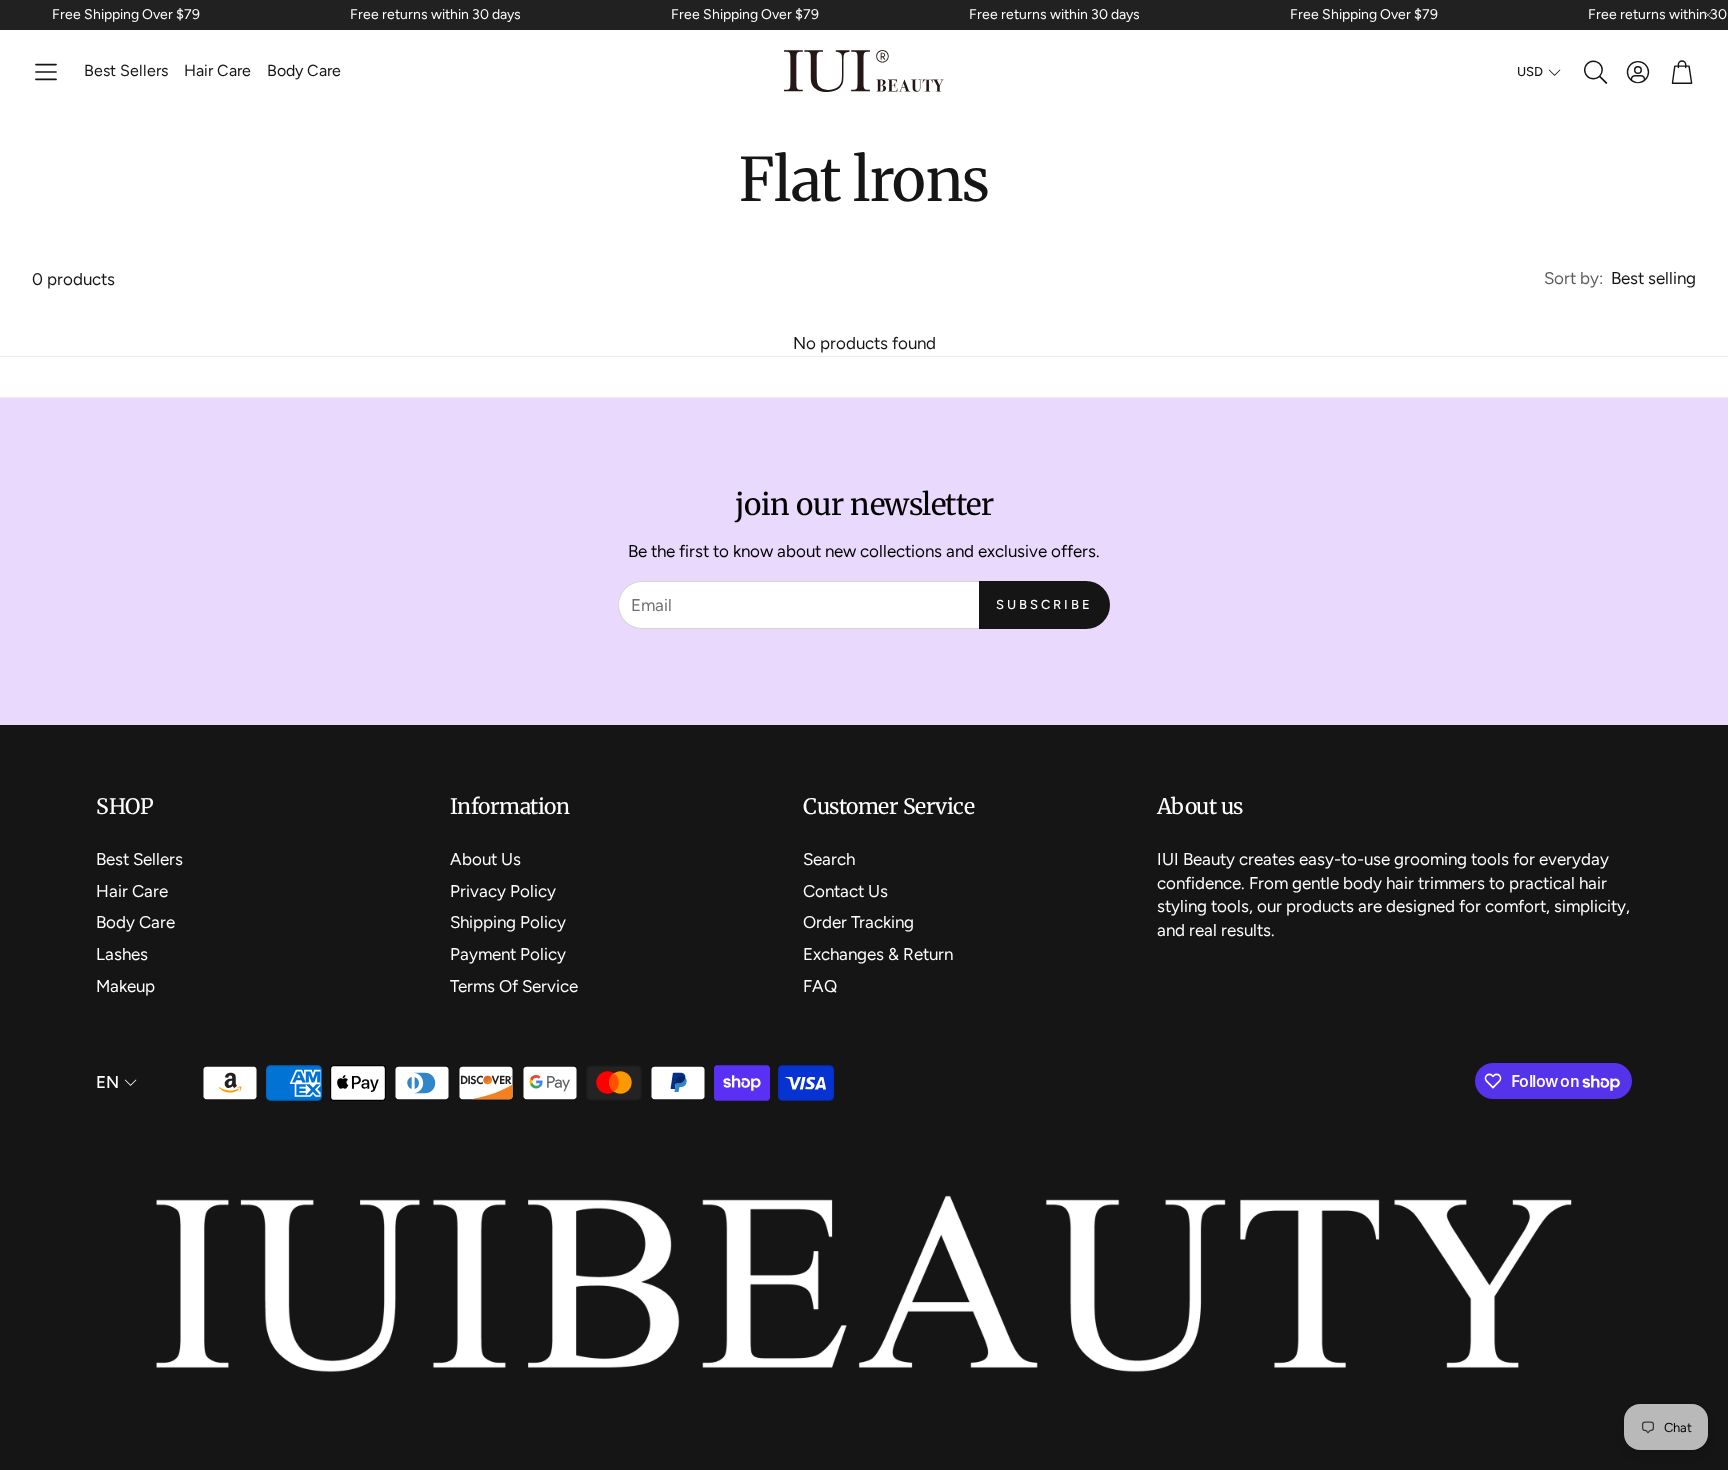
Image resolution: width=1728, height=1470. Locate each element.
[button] (46, 72)
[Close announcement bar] (1708, 15)
